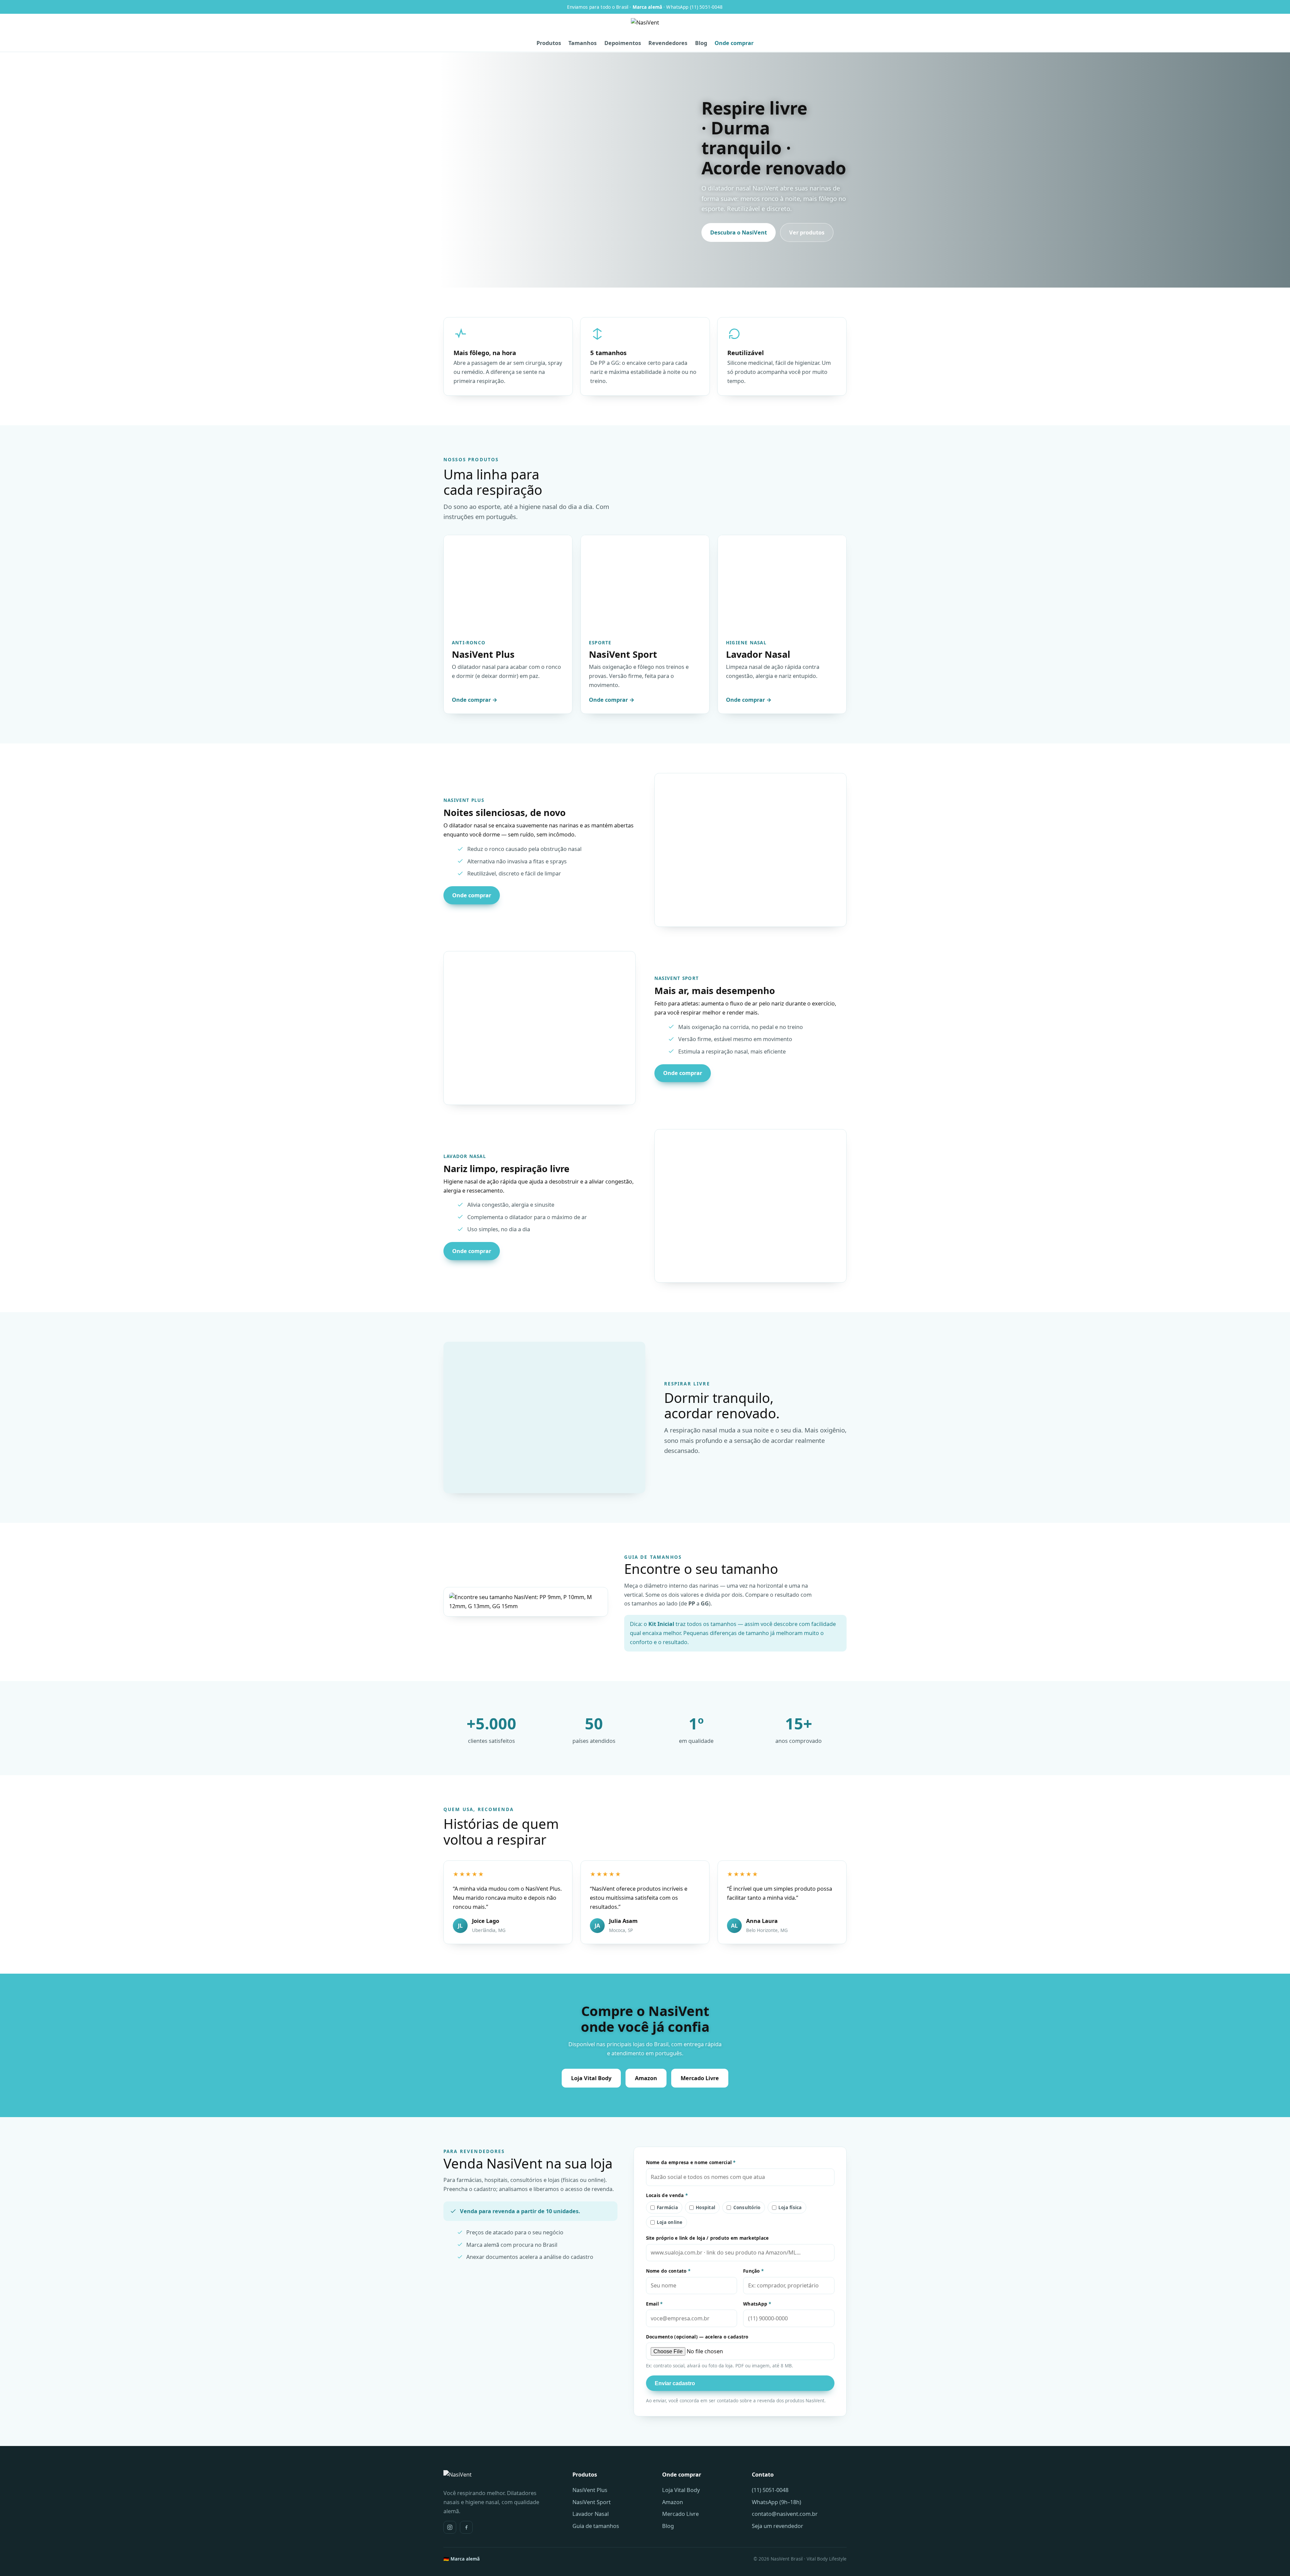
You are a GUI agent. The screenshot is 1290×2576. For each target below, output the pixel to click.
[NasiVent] (645, 27)
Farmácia (667, 2207)
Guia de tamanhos (596, 2526)
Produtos (549, 43)
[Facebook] (466, 2527)
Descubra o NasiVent (739, 232)
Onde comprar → (475, 700)
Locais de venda (667, 2195)
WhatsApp (757, 2304)
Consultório (747, 2207)
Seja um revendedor (778, 2526)
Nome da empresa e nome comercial (691, 2162)
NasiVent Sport (592, 2502)
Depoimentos (623, 43)
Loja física (790, 2207)
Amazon (646, 2078)
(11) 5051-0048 (770, 2490)
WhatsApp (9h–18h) (777, 2502)
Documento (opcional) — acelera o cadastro (697, 2337)
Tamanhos (583, 43)
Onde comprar (734, 43)
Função (753, 2271)
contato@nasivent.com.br (785, 2514)
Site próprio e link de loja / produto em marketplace (707, 2238)
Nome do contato (668, 2271)
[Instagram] (450, 2527)
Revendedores (668, 43)
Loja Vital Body (591, 2078)
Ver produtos (807, 232)
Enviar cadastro (675, 2383)
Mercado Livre (700, 2078)
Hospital (705, 2207)
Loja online (670, 2222)
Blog (701, 43)
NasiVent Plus (590, 2490)
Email (654, 2304)
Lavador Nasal (591, 2514)
